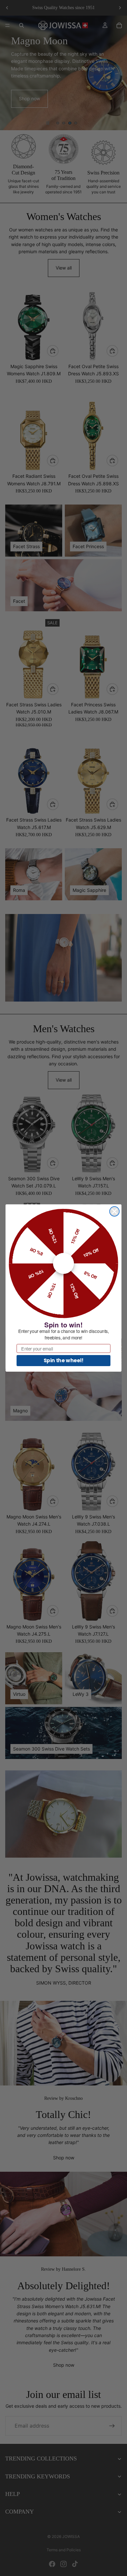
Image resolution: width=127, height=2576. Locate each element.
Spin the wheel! (64, 1360)
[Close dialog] (115, 1212)
